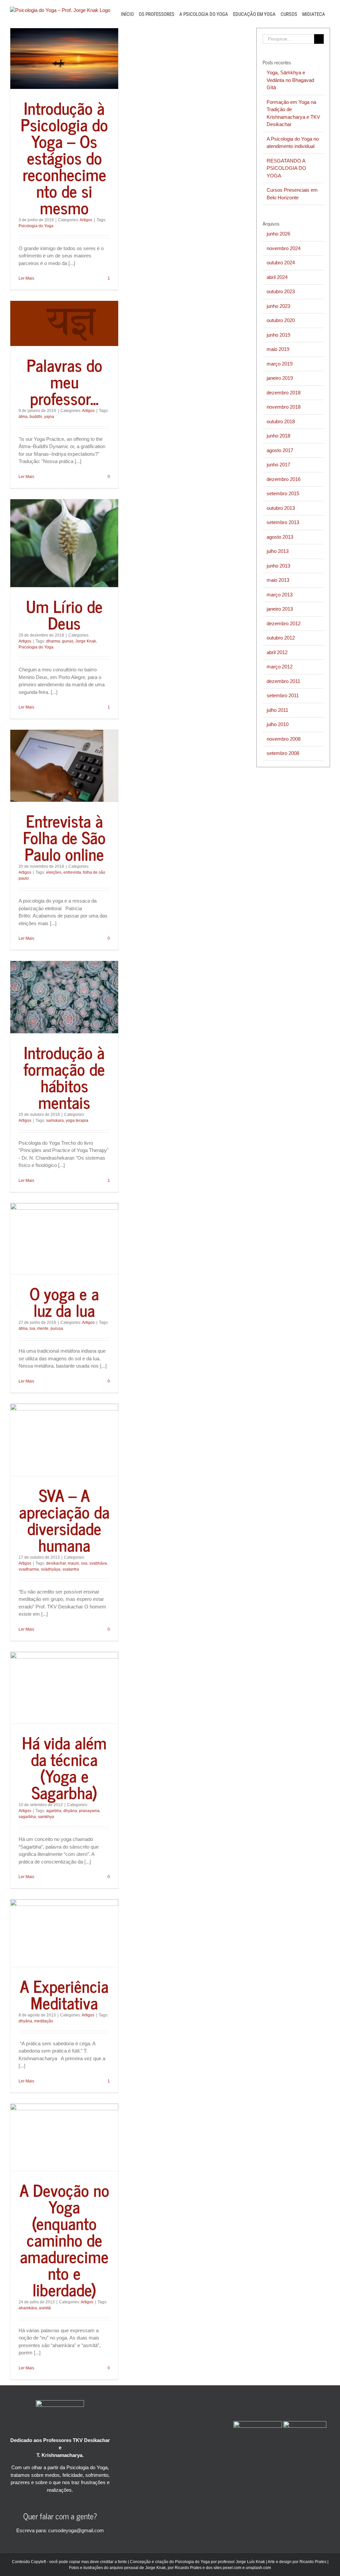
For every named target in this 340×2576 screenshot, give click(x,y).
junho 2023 (278, 306)
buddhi (36, 417)
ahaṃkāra (28, 2308)
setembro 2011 (283, 695)
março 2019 (280, 364)
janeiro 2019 (280, 378)
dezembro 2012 (284, 623)
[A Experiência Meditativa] (64, 1933)
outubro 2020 (281, 320)
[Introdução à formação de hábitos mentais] (64, 997)
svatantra (71, 1569)
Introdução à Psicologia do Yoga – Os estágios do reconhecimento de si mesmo (64, 157)
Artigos (86, 220)
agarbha (54, 1811)
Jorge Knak (86, 641)
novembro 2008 (284, 739)
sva (84, 1563)
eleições (54, 872)
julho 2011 (277, 710)
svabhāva (98, 1563)
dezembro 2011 (283, 681)
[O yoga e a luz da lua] (64, 1239)
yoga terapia (77, 1120)
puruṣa (57, 1328)
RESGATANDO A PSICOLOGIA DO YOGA (286, 168)
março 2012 (280, 667)
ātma (23, 417)
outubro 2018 (281, 421)
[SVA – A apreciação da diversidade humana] (64, 1440)
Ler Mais (26, 278)
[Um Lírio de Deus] (64, 543)
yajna (49, 417)
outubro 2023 (281, 291)
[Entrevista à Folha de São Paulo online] (64, 766)
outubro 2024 (281, 263)
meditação (44, 2021)
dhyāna (70, 1811)
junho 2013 (278, 566)
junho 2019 (278, 335)
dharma (53, 641)
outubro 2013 (281, 508)
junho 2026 (278, 234)
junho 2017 (278, 465)
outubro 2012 (281, 638)
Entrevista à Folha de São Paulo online (64, 837)
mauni (73, 1563)
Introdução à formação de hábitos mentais (64, 1077)
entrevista (72, 872)
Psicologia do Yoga (36, 226)
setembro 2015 (283, 493)
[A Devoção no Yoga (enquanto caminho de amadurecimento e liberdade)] (64, 2137)
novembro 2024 (284, 248)
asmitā (45, 2308)
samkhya (46, 1817)
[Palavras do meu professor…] (64, 323)
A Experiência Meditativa (64, 1994)
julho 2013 (278, 551)
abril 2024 (277, 277)
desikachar (56, 1563)
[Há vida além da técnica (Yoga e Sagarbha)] (64, 1688)
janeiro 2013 (280, 609)
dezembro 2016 (284, 479)
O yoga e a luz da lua (64, 1301)
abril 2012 (277, 652)
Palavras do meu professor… (64, 381)
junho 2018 (278, 436)
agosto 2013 (280, 537)
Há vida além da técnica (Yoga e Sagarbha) (64, 1767)
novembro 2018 (284, 407)
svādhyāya (51, 1569)
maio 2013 (278, 580)
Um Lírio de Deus (64, 614)
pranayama (89, 1811)
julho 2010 (278, 724)
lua (32, 1328)
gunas (68, 641)
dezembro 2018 (284, 393)
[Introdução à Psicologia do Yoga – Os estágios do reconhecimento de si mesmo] (64, 59)
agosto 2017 (280, 450)
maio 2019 (278, 349)
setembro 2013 (283, 522)
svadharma (29, 1569)
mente (43, 1328)
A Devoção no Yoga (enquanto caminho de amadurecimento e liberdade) (64, 2239)
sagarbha (27, 1817)
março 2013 (280, 595)
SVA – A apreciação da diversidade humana (64, 1520)
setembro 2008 (283, 753)
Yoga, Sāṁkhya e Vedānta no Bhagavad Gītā (290, 80)
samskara (55, 1120)
